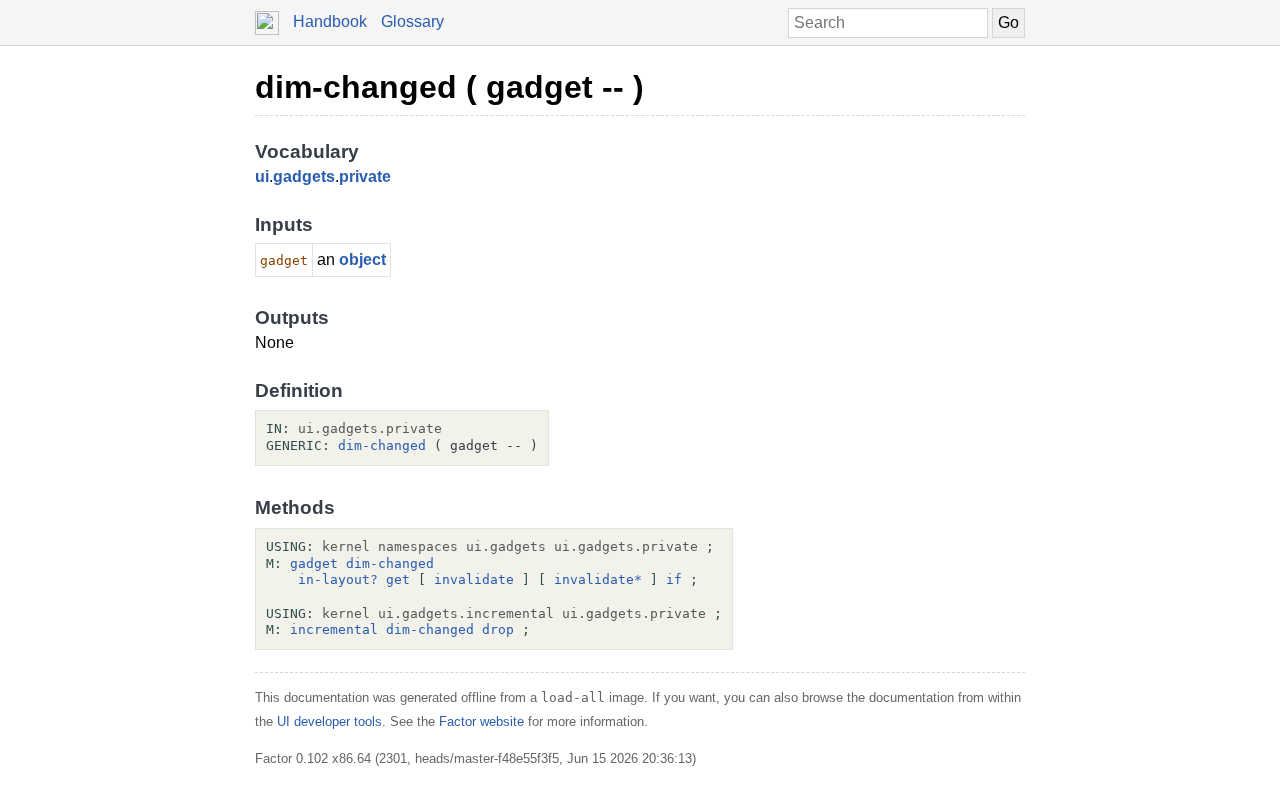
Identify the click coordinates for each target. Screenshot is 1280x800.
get (398, 579)
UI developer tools (329, 721)
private (365, 176)
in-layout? (338, 579)
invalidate (474, 579)
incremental (334, 629)
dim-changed (382, 445)
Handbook (330, 21)
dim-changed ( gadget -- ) (449, 87)
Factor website (481, 721)
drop (498, 629)
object (362, 259)
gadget (314, 563)
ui (262, 176)
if (674, 579)
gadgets (304, 176)
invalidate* (598, 579)
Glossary (412, 21)
